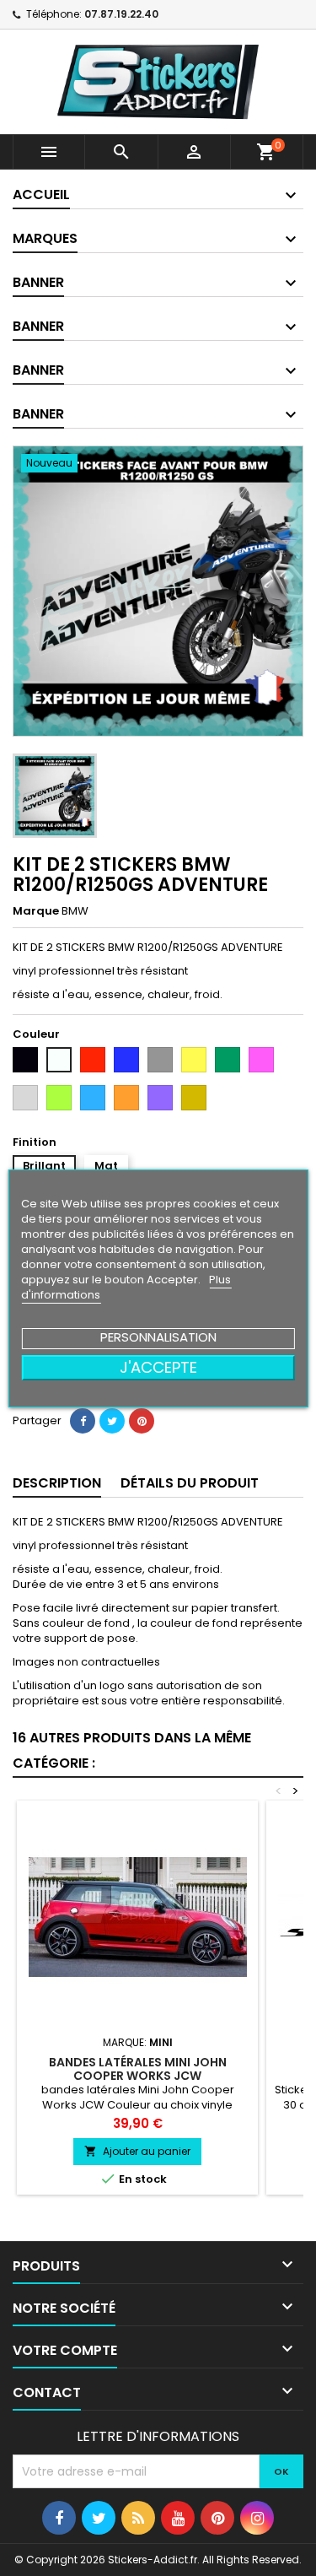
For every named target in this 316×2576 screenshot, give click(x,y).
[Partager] (83, 1421)
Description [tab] (57, 1483)
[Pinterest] (142, 1421)
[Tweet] (112, 1421)
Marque (36, 911)
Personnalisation (158, 1337)
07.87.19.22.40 (121, 14)
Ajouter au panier (137, 2151)
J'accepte (158, 1367)
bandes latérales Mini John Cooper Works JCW (138, 2069)
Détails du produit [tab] (190, 1483)
